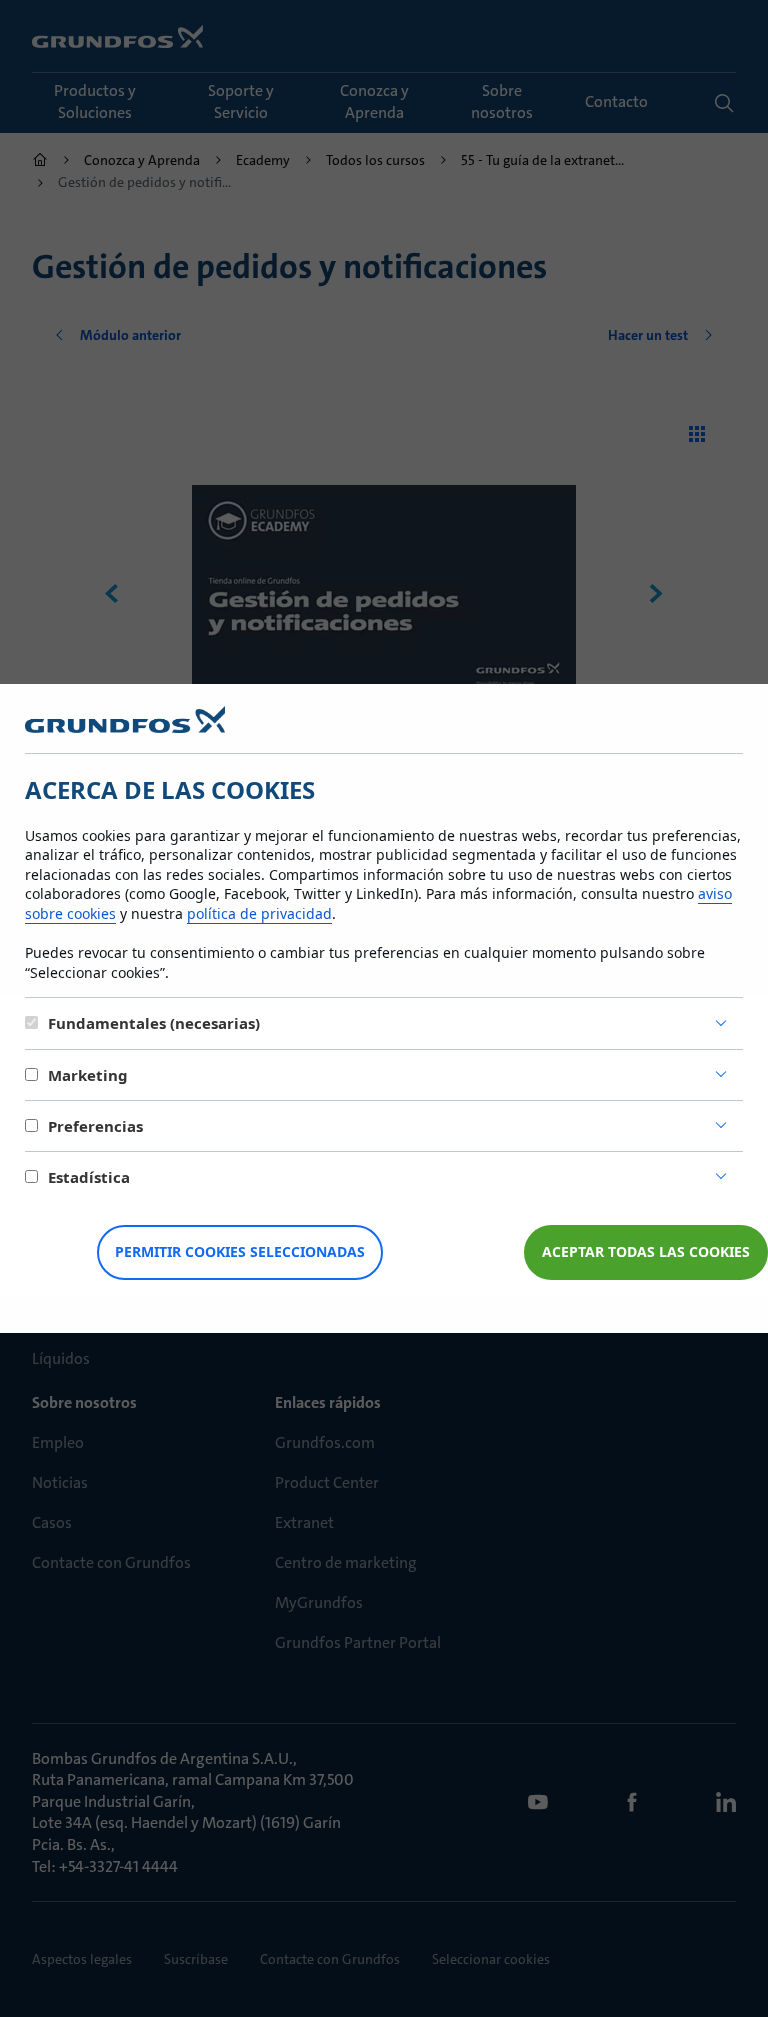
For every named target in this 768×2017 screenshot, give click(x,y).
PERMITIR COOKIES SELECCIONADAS (240, 1251)
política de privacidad (259, 913)
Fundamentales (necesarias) (154, 1023)
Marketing (88, 1075)
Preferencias (95, 1126)
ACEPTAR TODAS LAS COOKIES (646, 1251)
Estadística (89, 1177)
